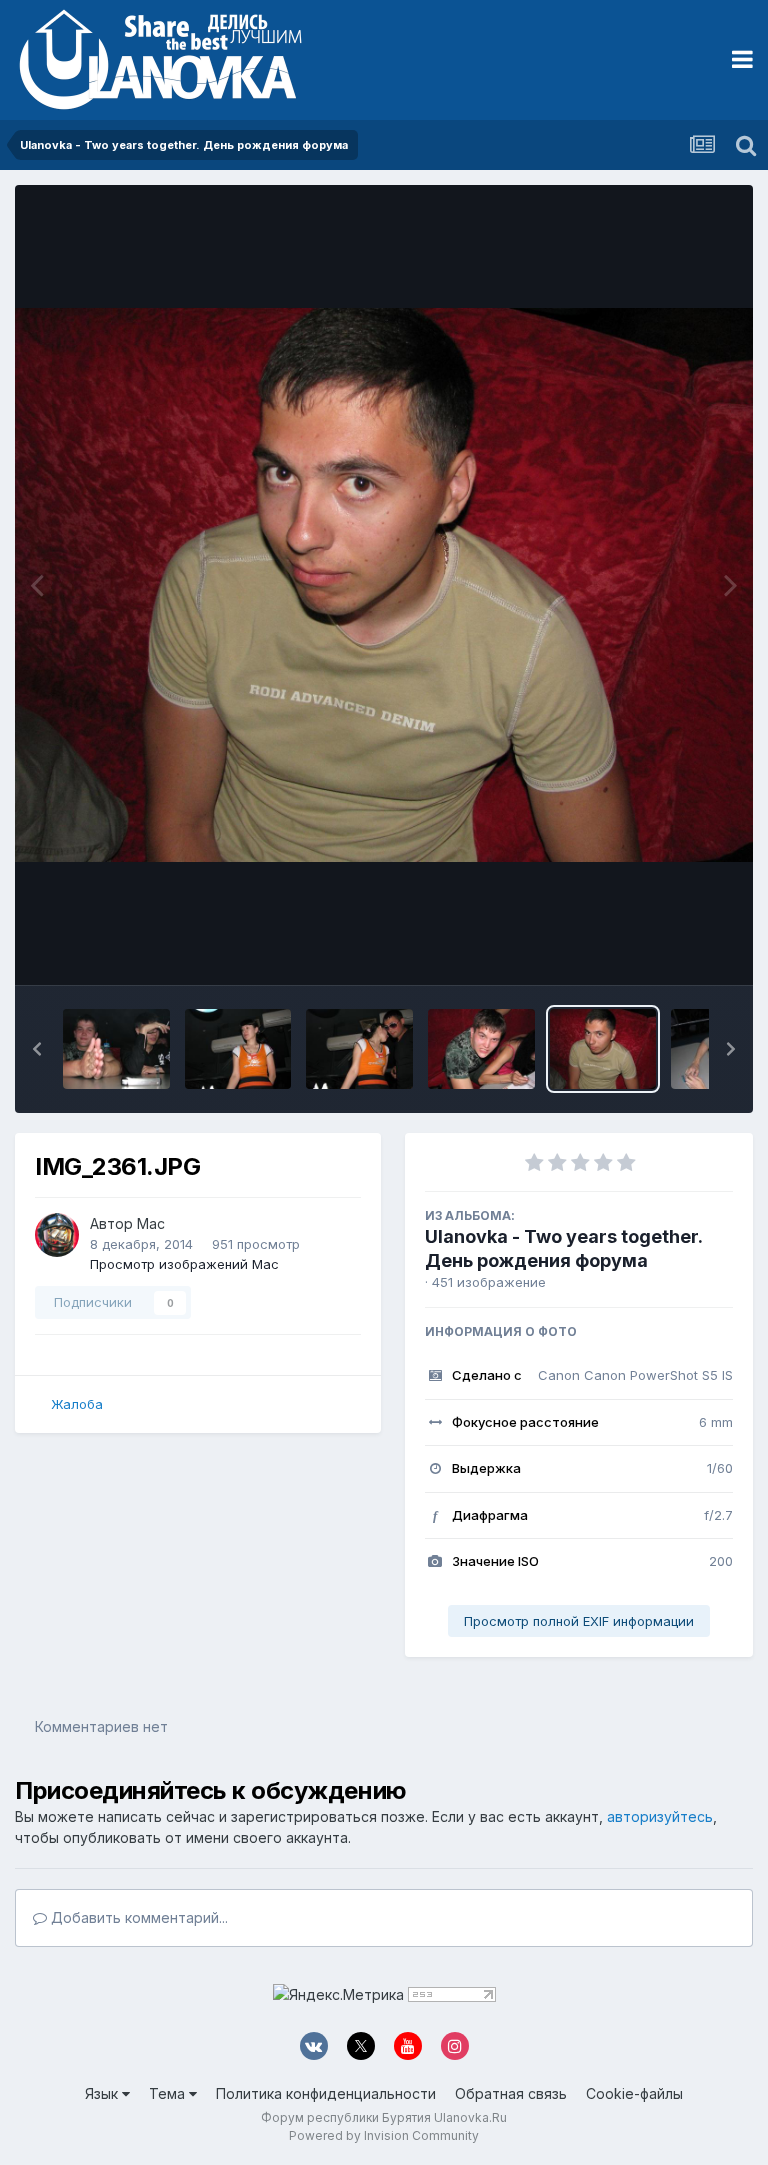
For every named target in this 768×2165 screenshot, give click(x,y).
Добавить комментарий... (137, 1917)
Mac (151, 1223)
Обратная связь (511, 2093)
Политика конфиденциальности (326, 2093)
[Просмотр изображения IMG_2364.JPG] (359, 1049)
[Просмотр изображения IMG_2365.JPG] (238, 1049)
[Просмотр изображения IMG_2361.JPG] (603, 1049)
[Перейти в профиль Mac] (57, 1235)
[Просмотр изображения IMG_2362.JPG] (481, 1049)
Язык (103, 2093)
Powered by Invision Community (384, 2135)
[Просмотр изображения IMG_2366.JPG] (116, 1049)
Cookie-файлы (634, 2093)
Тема (169, 2093)
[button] (37, 1049)
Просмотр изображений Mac (184, 1264)
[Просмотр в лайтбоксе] (384, 585)
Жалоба (77, 1404)
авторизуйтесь (660, 1816)
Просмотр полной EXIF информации (579, 1621)
